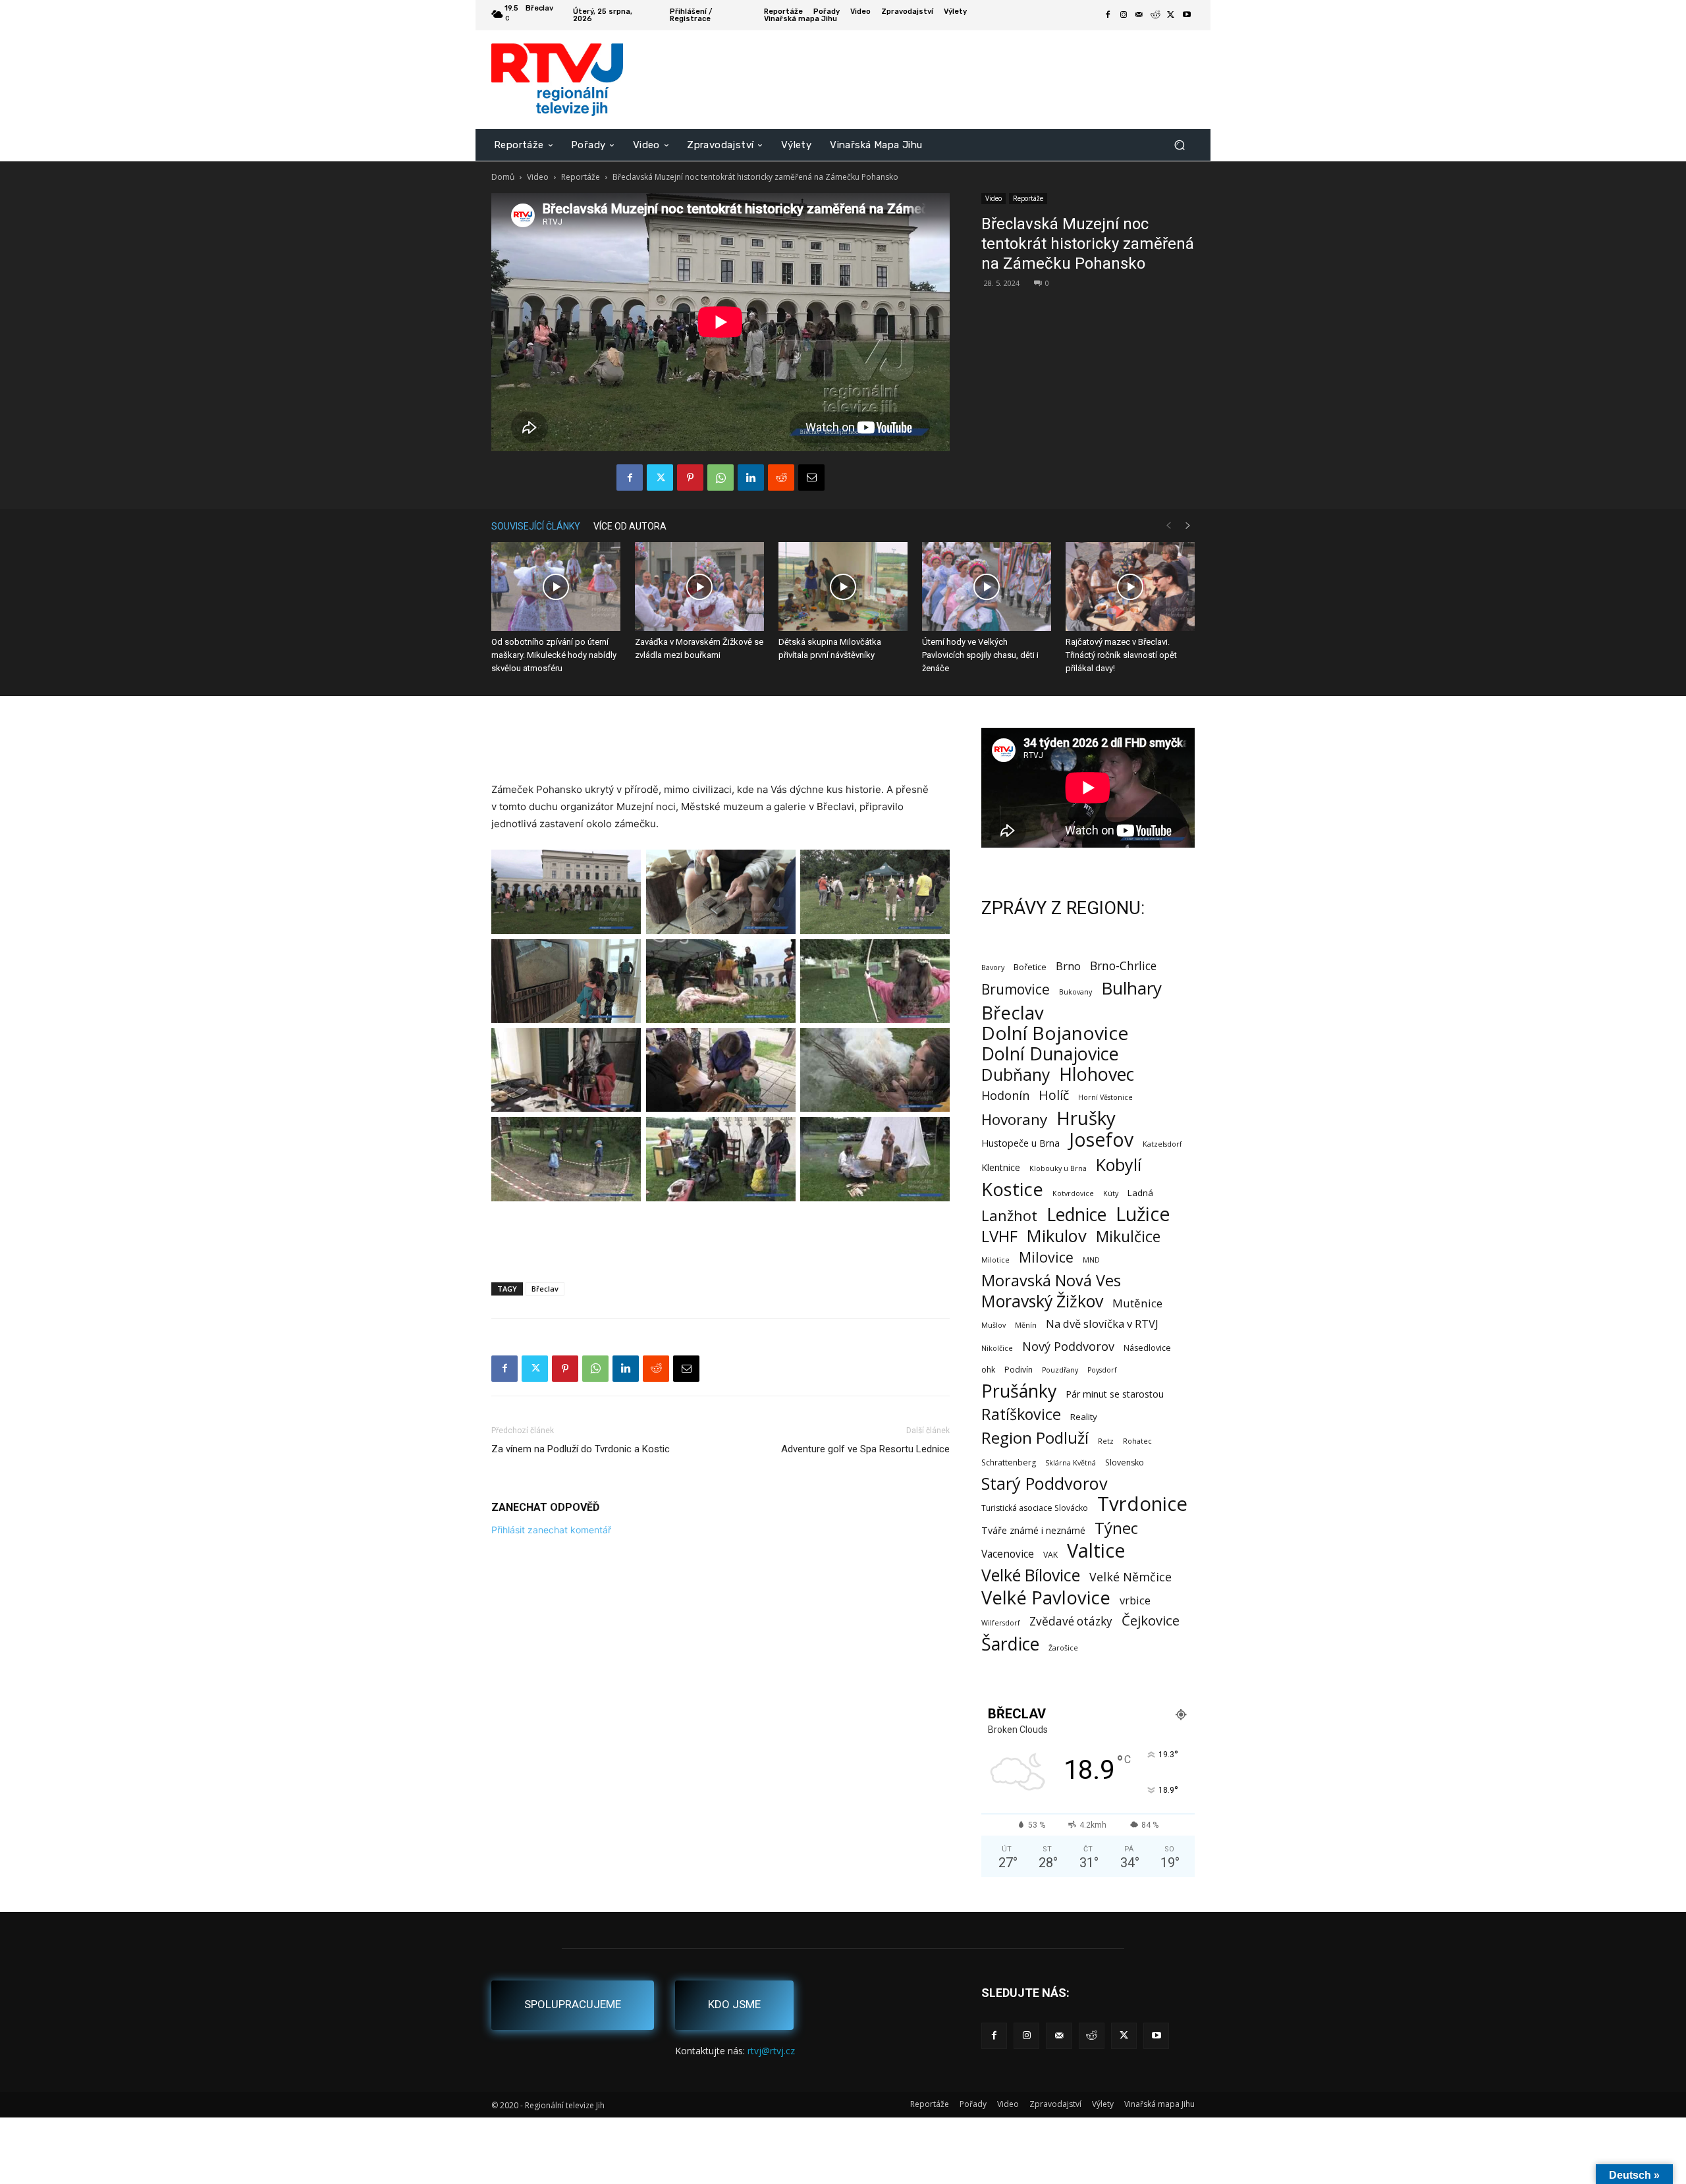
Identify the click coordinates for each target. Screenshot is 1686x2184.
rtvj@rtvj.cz (771, 2051)
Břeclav (545, 1289)
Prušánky (1019, 1391)
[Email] (811, 478)
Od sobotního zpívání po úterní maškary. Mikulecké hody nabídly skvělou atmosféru (554, 655)
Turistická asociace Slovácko (1035, 1508)
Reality (1084, 1417)
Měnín (1026, 1325)
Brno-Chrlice (1123, 966)
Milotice (995, 1260)
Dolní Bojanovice (1055, 1033)
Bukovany (1075, 992)
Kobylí (1119, 1165)
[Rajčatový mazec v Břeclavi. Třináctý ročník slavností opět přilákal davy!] (1130, 587)
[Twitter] (1171, 15)
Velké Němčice (1130, 1577)
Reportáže (581, 177)
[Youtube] (1187, 15)
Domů (503, 177)
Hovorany (1014, 1119)
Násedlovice (1147, 1348)
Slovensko (1125, 1462)
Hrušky (1086, 1118)
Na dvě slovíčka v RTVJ (1102, 1324)
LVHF (999, 1236)
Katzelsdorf (1162, 1144)
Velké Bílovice (1031, 1575)
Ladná (1140, 1193)
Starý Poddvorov (1045, 1484)
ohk (988, 1370)
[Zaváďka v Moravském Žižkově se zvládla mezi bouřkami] (699, 587)
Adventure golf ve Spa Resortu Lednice (865, 1449)
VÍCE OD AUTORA (630, 526)
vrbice (1135, 1600)
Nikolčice (997, 1348)
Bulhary (1131, 988)
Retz (1106, 1441)
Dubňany (1016, 1075)
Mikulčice (1128, 1237)
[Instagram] (1124, 15)
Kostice (1012, 1189)
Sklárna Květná (1071, 1463)
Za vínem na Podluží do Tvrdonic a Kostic (581, 1449)
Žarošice (1063, 1648)
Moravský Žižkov (1042, 1301)
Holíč (1054, 1095)
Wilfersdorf (1001, 1623)
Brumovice (1016, 990)
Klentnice (1001, 1167)
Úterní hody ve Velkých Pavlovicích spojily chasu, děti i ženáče (980, 655)
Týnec (1116, 1528)
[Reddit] (1155, 15)
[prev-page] (1168, 526)
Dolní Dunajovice (1050, 1053)
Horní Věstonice (1105, 1097)
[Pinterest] (690, 478)
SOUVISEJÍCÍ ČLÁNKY (536, 526)
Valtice (1096, 1551)
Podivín (1019, 1370)
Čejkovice (1151, 1621)
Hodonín (1005, 1096)
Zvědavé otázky (1071, 1621)
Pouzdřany (1060, 1370)
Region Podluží (1035, 1437)
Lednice (1076, 1215)
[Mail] (1139, 15)
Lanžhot (1009, 1215)
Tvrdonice (1142, 1504)
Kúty (1111, 1193)
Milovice (1046, 1257)
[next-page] (1188, 526)
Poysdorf (1102, 1370)
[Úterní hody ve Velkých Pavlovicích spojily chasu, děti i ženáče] (987, 587)
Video (538, 177)
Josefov (1101, 1140)
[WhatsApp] (721, 478)
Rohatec (1137, 1441)
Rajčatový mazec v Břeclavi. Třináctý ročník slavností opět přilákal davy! (1121, 655)
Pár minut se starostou (1115, 1394)
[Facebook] (1108, 15)
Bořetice (1030, 967)
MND (1091, 1260)
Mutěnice (1137, 1303)
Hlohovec (1097, 1074)
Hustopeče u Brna (1020, 1143)
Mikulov (1057, 1236)
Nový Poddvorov (1068, 1346)
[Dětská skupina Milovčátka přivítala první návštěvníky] (843, 587)
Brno (1068, 966)
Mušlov (993, 1325)
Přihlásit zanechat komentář (551, 1530)
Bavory (993, 968)
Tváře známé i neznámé (1033, 1530)
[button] (1179, 145)
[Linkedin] (751, 478)
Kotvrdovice (1073, 1193)
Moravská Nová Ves (1051, 1281)
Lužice (1143, 1214)
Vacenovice (1008, 1554)
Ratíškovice (1021, 1414)
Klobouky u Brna (1058, 1168)
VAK (1050, 1555)
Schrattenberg (1009, 1462)
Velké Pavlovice (1046, 1597)
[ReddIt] (781, 478)
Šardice (1010, 1644)
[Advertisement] (721, 748)
